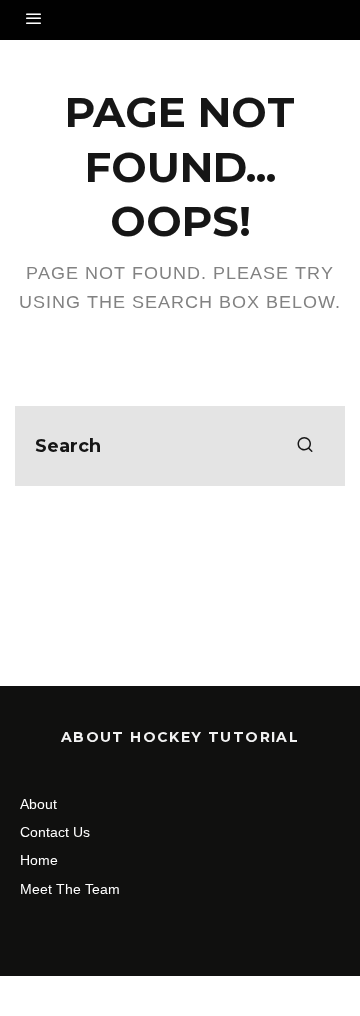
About (38, 804)
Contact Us (55, 832)
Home (39, 860)
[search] (305, 446)
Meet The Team (70, 889)
